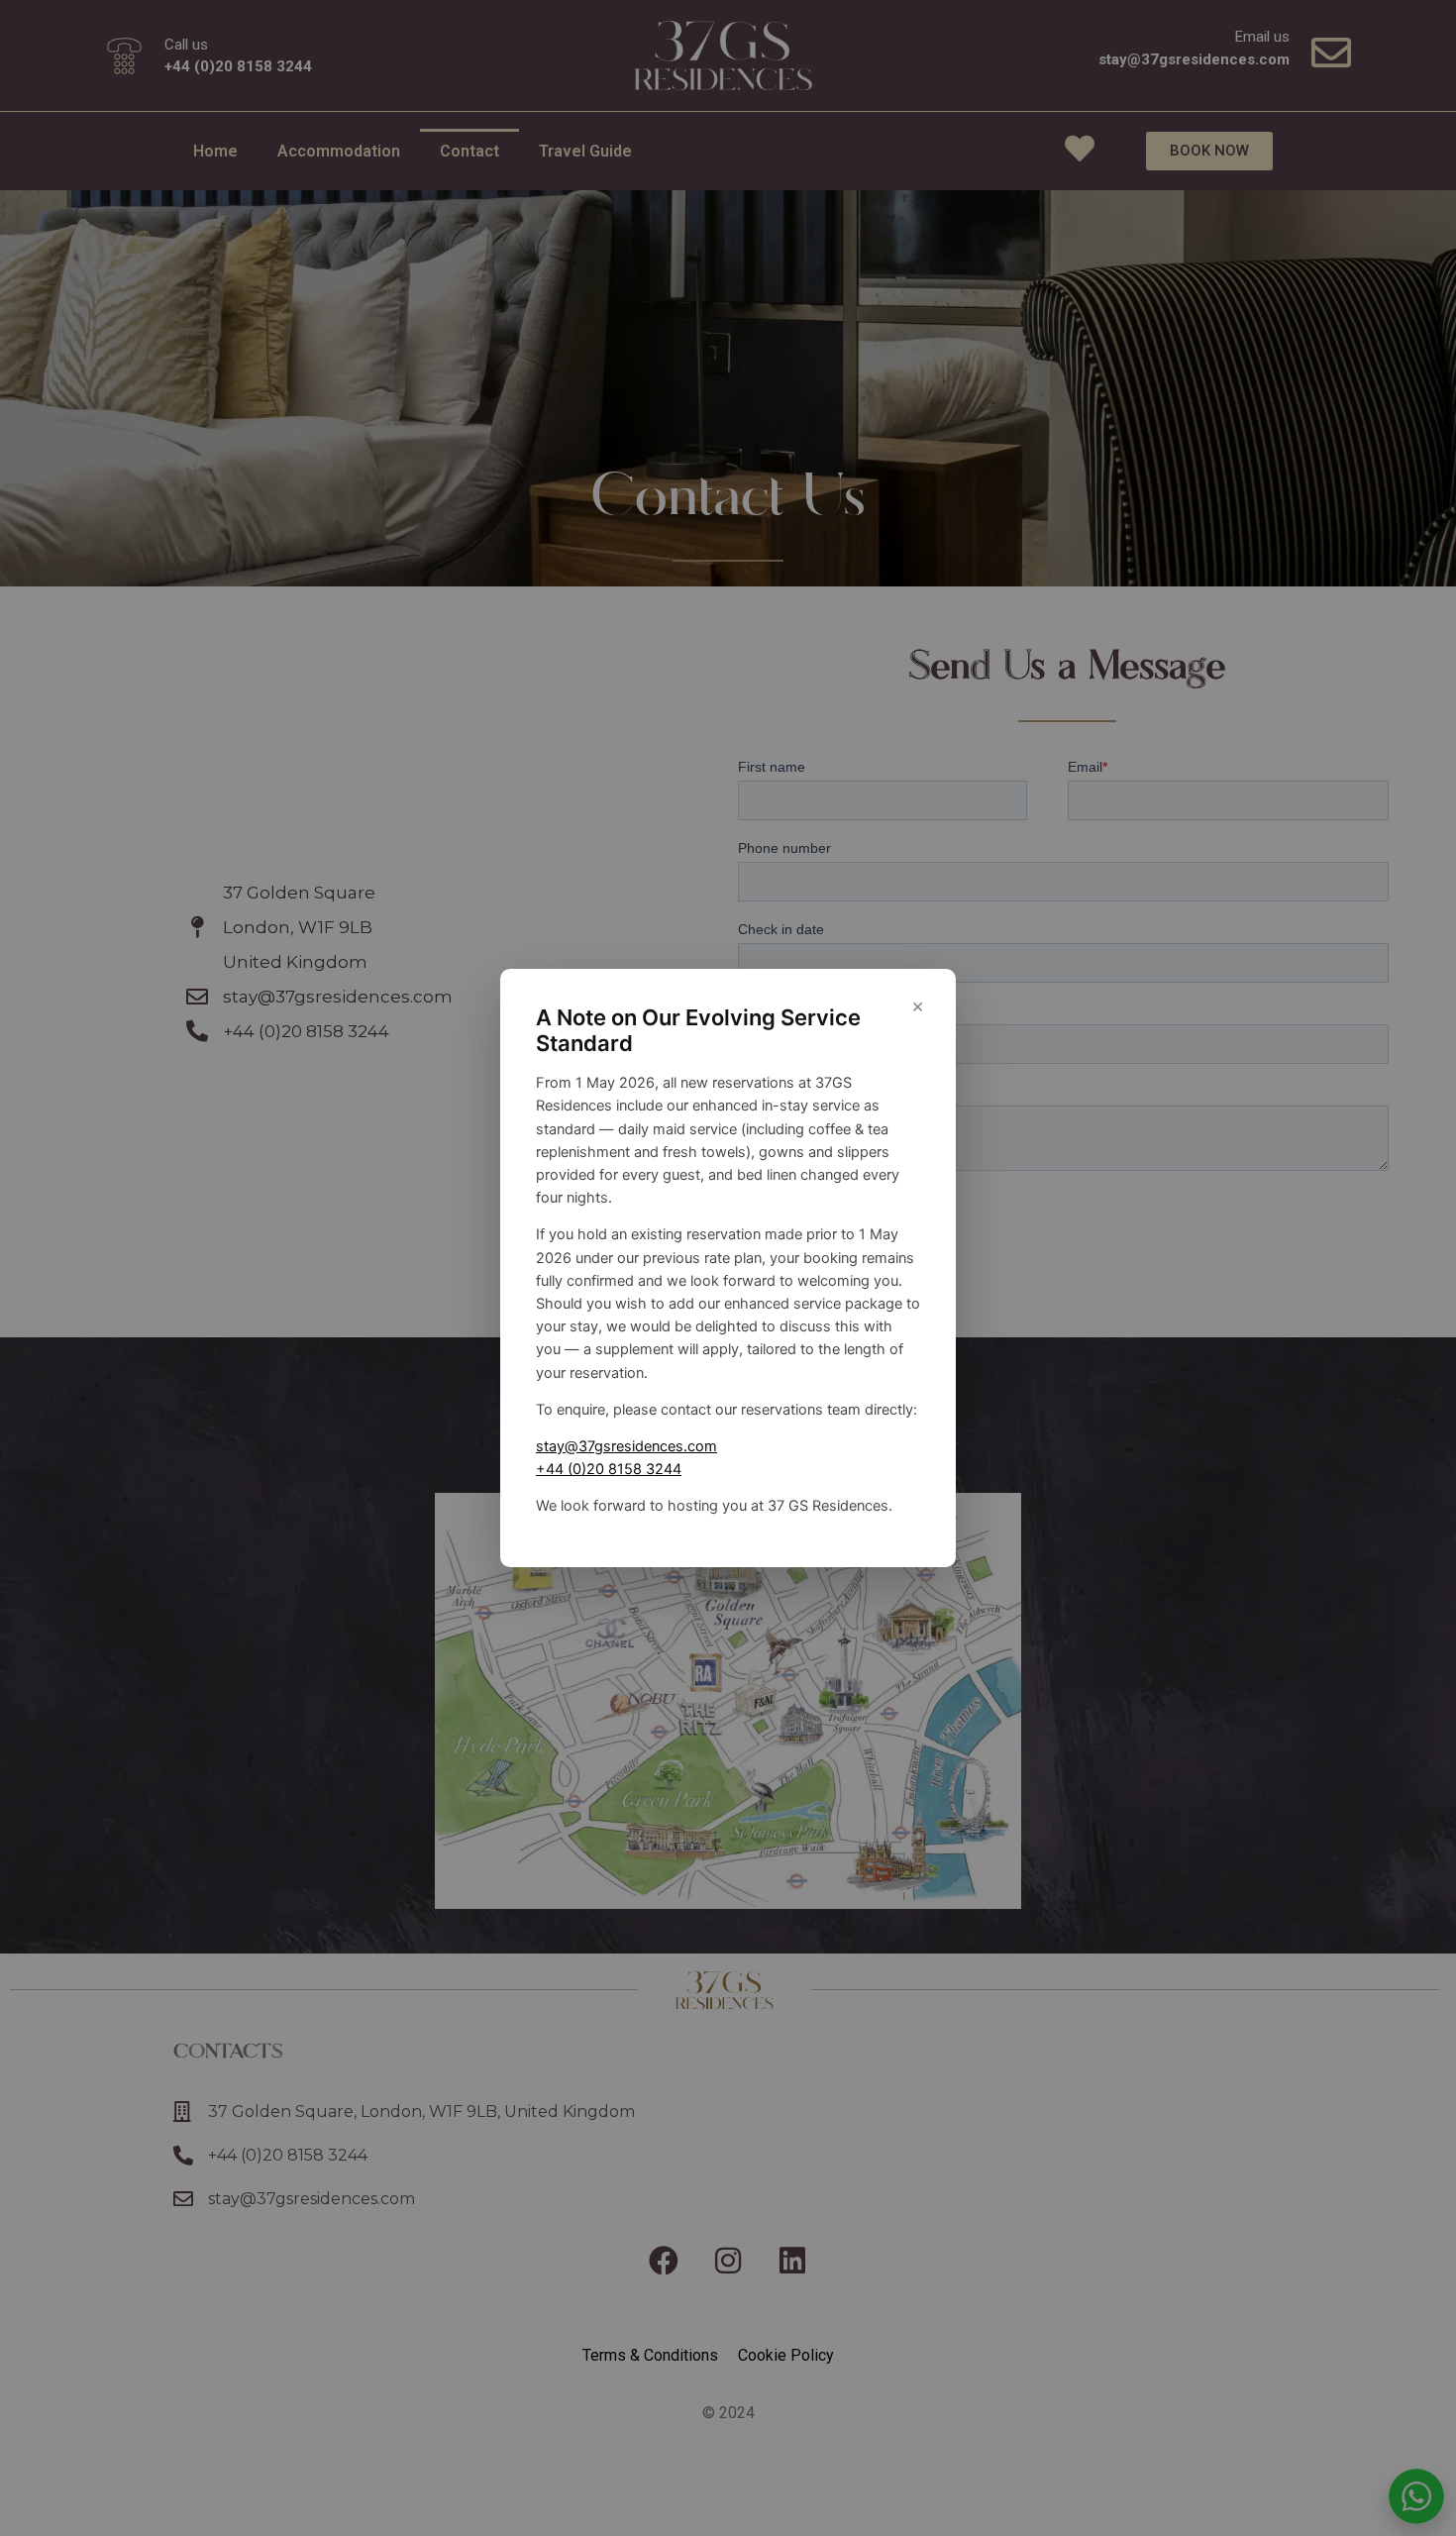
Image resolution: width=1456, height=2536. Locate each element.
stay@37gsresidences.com (626, 1446)
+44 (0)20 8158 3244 (609, 1469)
